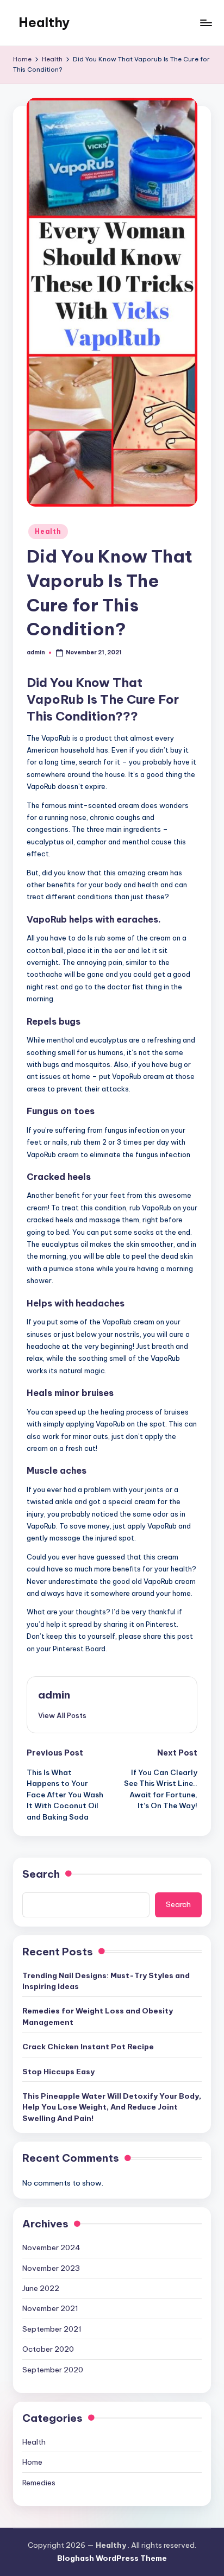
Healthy (44, 22)
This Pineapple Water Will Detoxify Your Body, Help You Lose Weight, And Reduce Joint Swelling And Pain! (112, 2107)
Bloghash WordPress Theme (112, 2558)
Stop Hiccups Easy (58, 2072)
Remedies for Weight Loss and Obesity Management (98, 2016)
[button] (62, 1715)
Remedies (39, 2483)
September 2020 (53, 2370)
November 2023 (51, 2268)
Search (41, 1874)
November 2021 (50, 2308)
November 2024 (51, 2247)
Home (32, 2462)
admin (54, 1695)
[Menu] (206, 23)
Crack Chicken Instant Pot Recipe (88, 2047)
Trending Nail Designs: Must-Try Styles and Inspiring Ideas (106, 1981)
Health (48, 531)
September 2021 (52, 2329)
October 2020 (48, 2349)
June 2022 (41, 2288)
